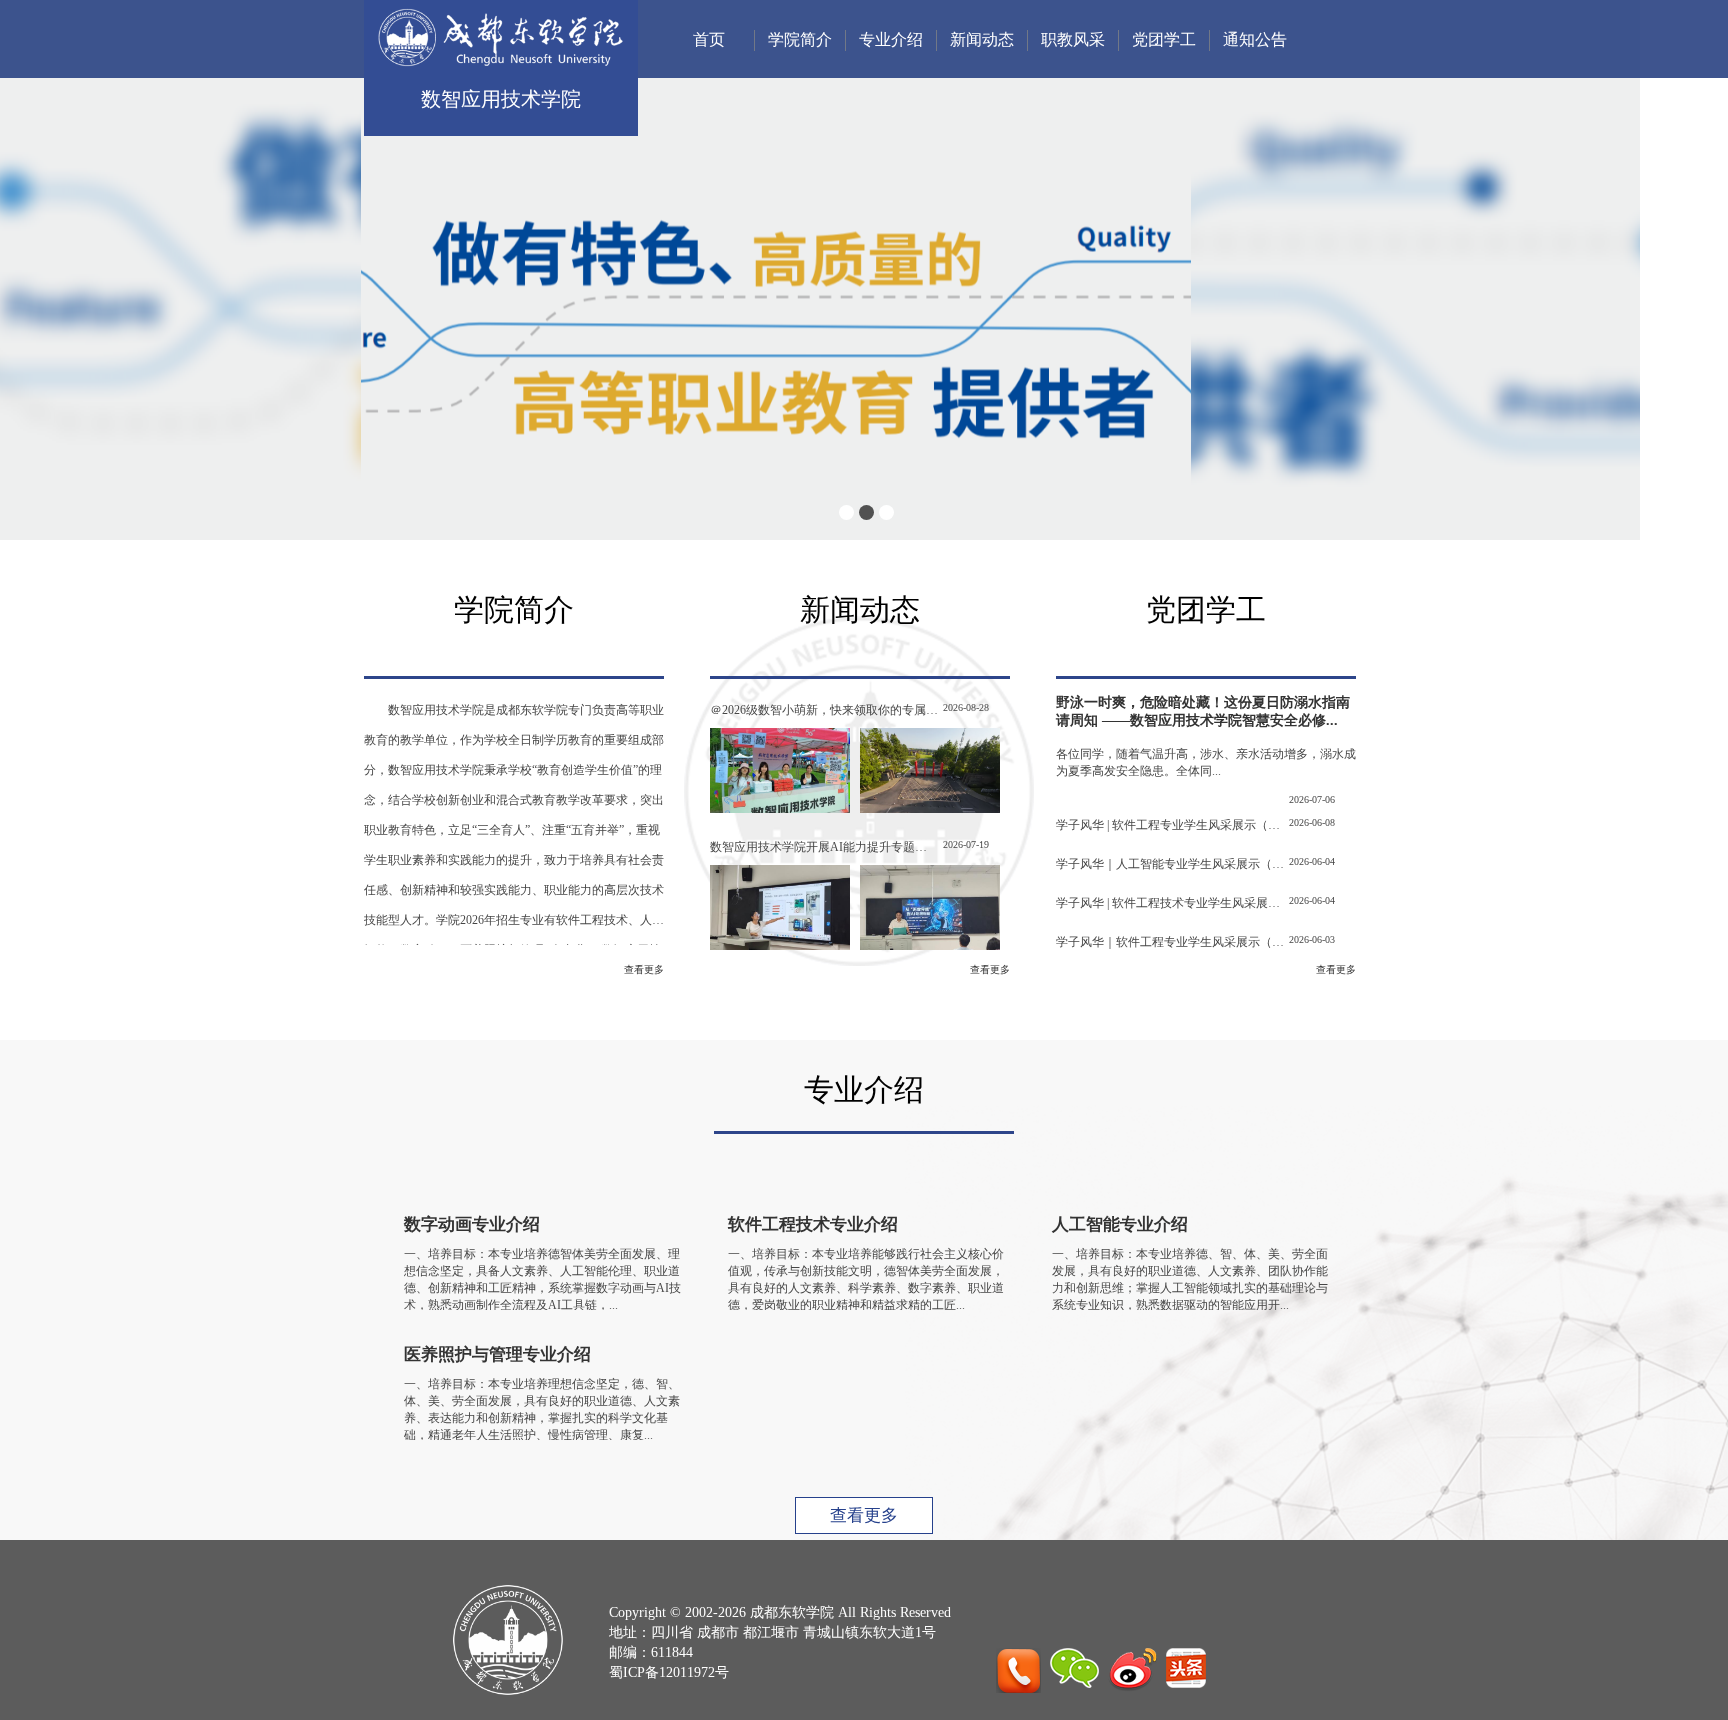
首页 (709, 39)
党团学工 (1164, 39)
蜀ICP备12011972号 (669, 1672)
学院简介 (800, 39)
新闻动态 (982, 39)
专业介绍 (891, 39)
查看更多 (644, 969)
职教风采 (1073, 39)
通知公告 (1255, 39)
